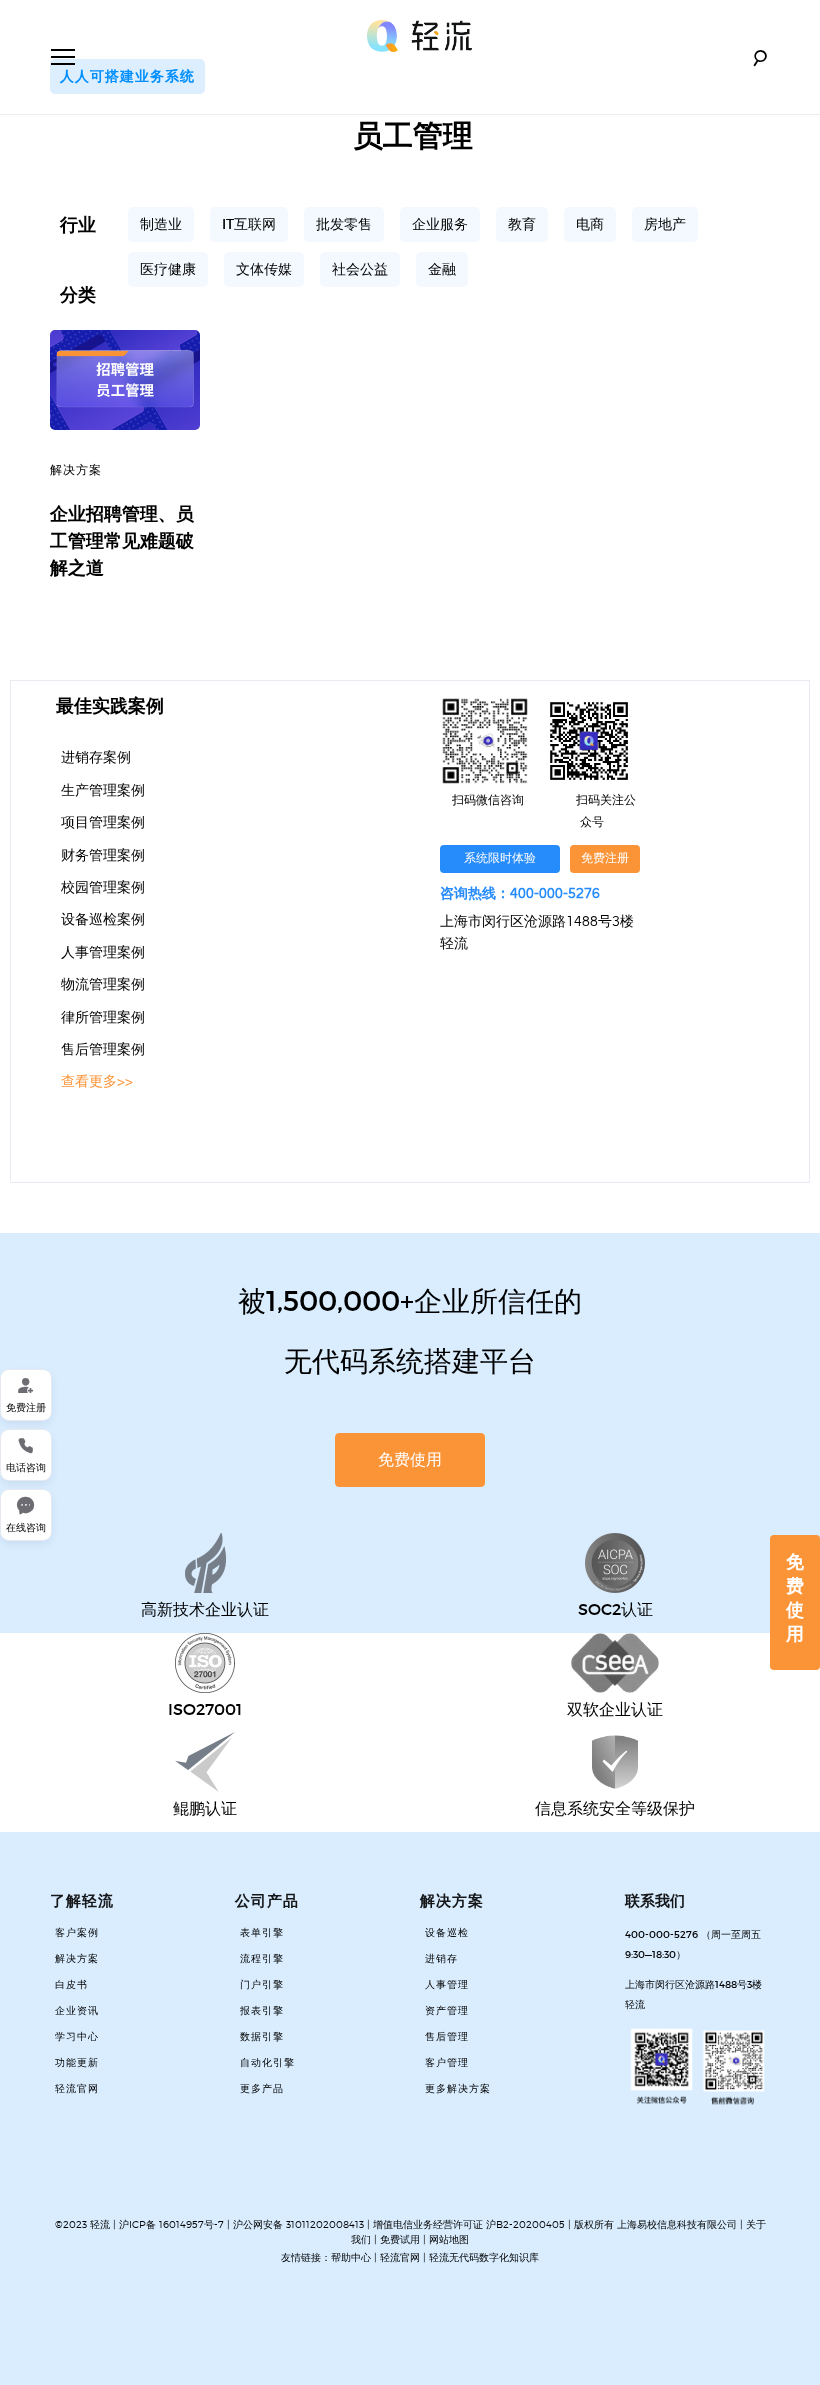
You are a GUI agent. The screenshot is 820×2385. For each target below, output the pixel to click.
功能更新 (77, 2063)
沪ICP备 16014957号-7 (171, 2224)
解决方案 (76, 470)
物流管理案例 (103, 985)
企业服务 (440, 224)
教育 (522, 224)
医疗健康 (168, 269)
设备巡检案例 (103, 920)
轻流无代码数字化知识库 (484, 2257)
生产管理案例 (103, 791)
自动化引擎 (267, 2063)
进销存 (441, 1959)
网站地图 (449, 2239)
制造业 (161, 224)
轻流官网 (77, 2089)
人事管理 (447, 1985)
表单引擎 (262, 1933)
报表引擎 (262, 2011)
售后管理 (447, 2037)
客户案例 (77, 1933)
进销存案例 (96, 758)
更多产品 (262, 2089)
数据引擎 (262, 2037)
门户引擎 (262, 1985)
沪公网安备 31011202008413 (300, 2224)
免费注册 (605, 858)
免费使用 (795, 1598)
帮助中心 (351, 2257)
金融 (442, 269)
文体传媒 (264, 269)
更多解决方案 (458, 2089)
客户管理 (447, 2063)
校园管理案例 (103, 888)
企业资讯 (77, 2011)
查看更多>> (97, 1082)
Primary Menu (63, 57)
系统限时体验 (500, 858)
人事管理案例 (103, 953)
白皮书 (71, 1985)
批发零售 (344, 224)
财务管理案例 (103, 856)
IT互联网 (249, 224)
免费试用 (400, 2239)
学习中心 (77, 2037)
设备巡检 (447, 1933)
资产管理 (447, 2011)
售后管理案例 (103, 1050)
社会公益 (360, 269)
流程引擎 (262, 1959)
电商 (590, 224)
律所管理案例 (103, 1018)
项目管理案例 (103, 823)
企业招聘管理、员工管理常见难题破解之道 (122, 541)
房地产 (665, 224)
